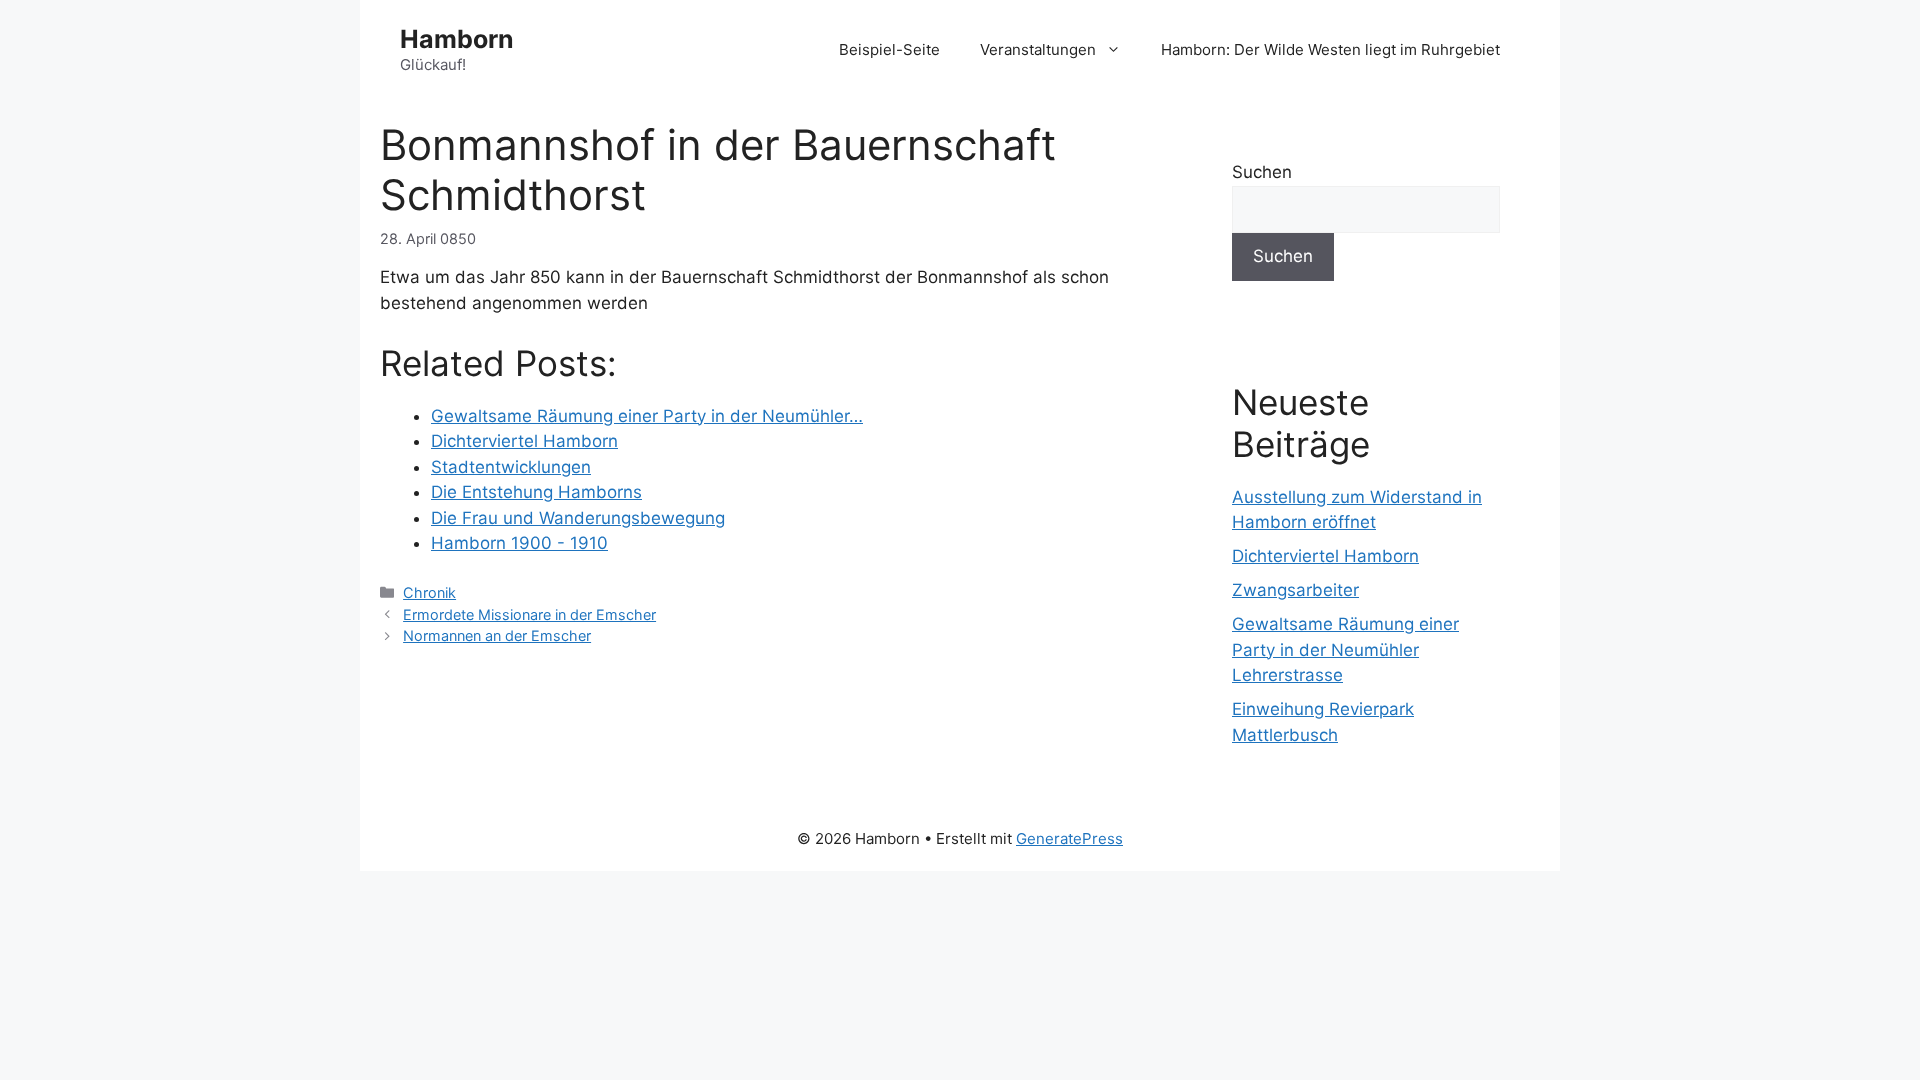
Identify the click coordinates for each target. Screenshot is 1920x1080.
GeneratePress (1069, 838)
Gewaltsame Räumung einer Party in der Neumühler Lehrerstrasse (1345, 649)
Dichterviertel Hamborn (1325, 556)
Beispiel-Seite (889, 49)
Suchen (1262, 172)
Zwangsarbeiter (1295, 590)
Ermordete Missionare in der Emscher (529, 614)
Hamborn (457, 39)
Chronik (429, 592)
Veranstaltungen (1038, 49)
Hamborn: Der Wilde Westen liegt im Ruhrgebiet (1330, 49)
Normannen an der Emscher (497, 635)
